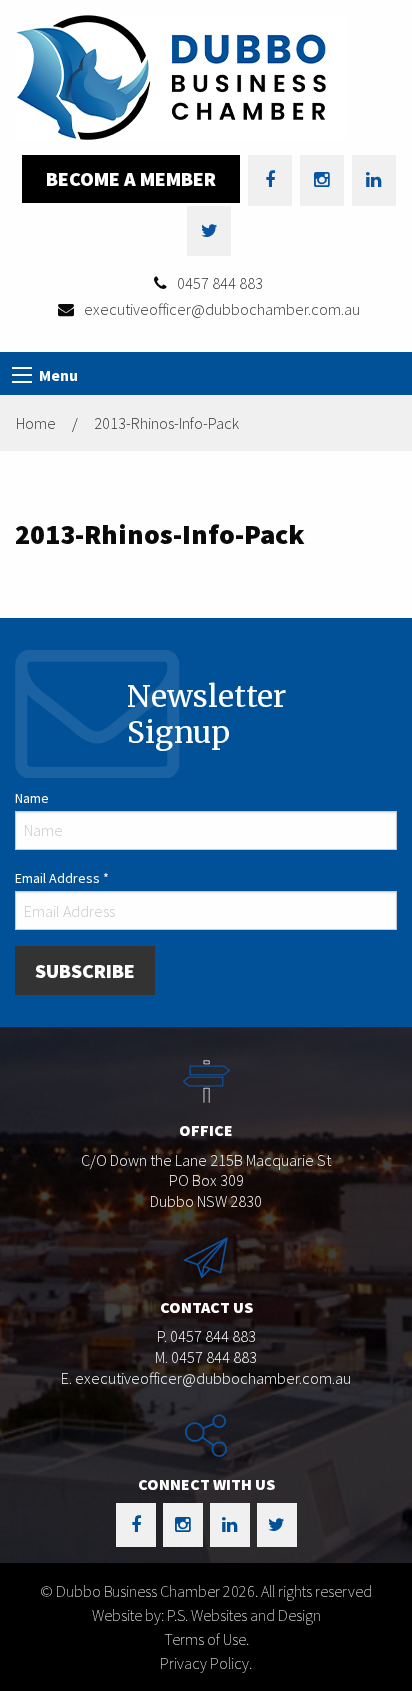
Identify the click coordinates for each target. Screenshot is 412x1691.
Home (36, 423)
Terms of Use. (206, 1639)
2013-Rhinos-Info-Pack (166, 423)
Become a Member (131, 178)
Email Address (62, 878)
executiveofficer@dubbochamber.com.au (222, 309)
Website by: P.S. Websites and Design (206, 1615)
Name (32, 798)
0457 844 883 (220, 283)
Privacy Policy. (206, 1663)
